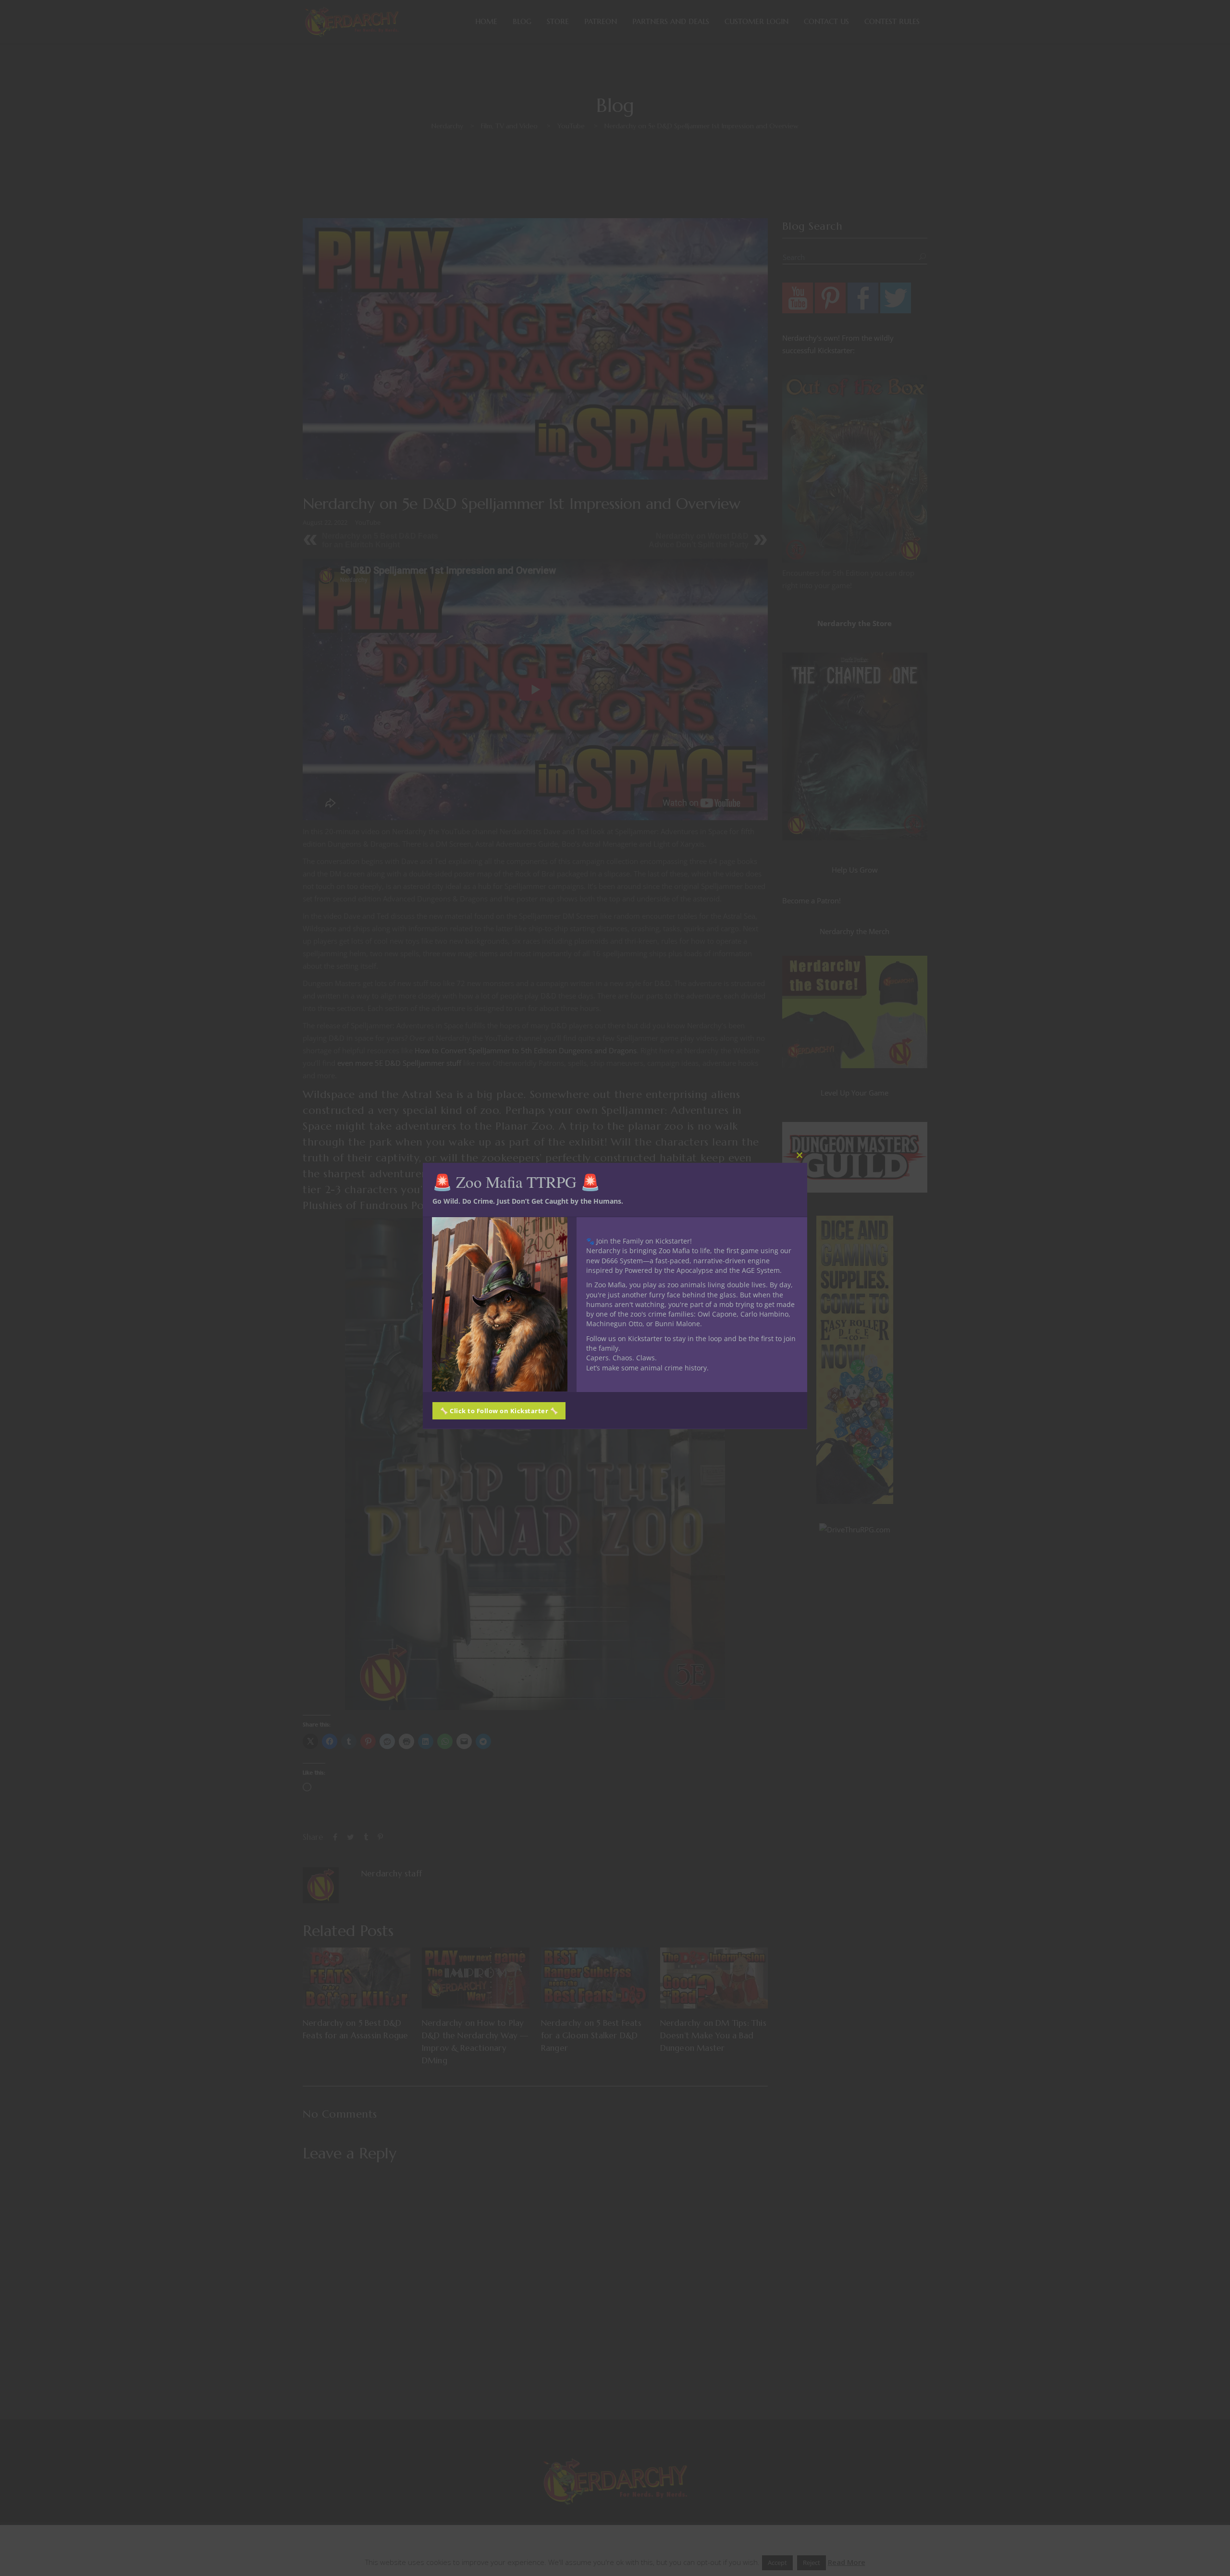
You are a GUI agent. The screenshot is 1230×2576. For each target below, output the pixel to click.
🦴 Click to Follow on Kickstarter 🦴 (499, 1410)
